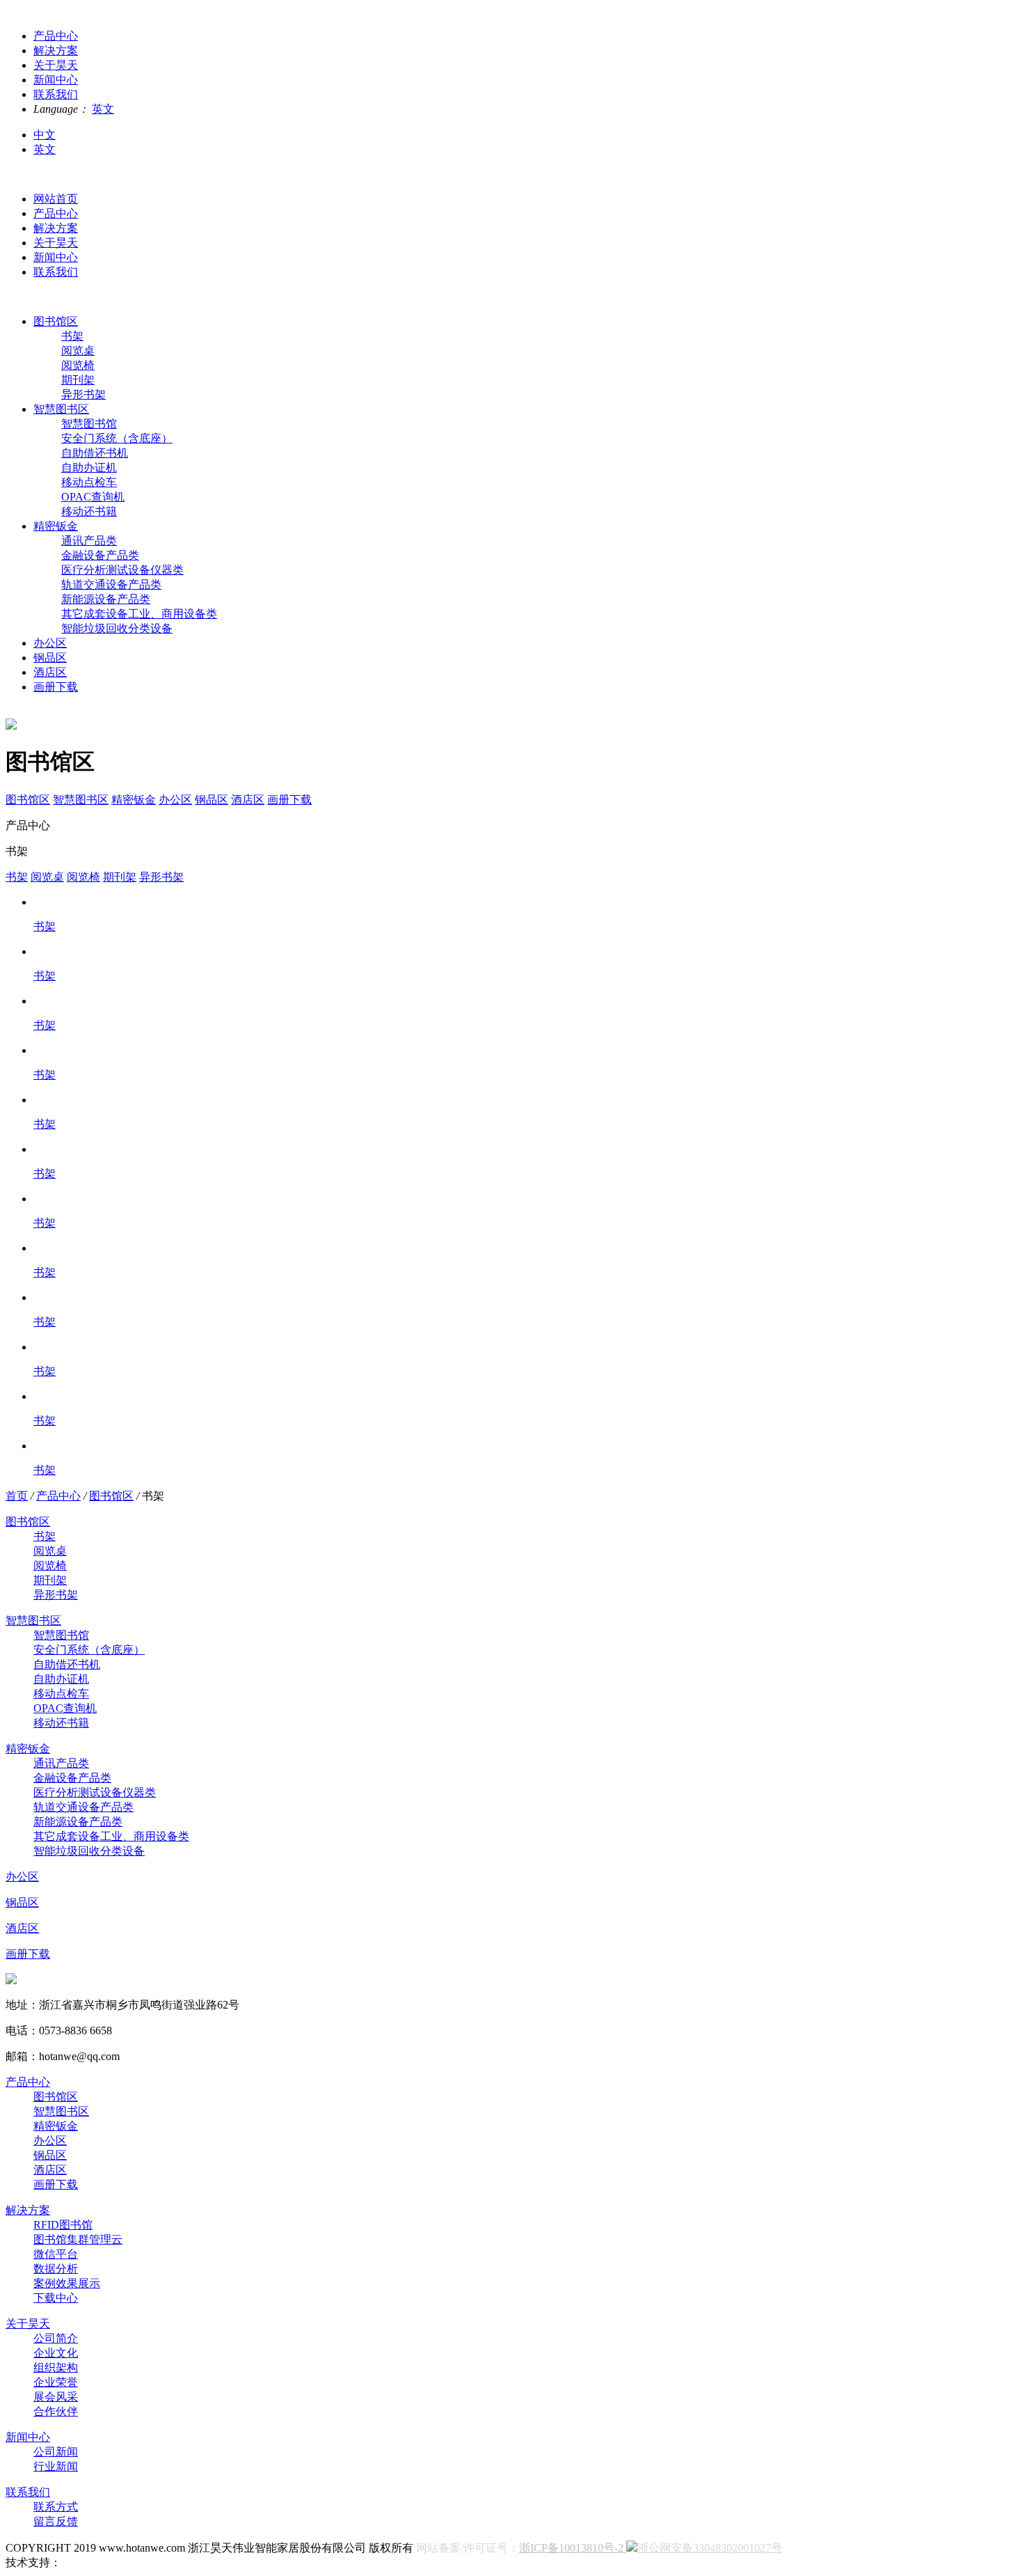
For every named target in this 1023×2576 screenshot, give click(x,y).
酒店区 (50, 672)
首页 (17, 1496)
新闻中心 (56, 257)
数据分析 (56, 2269)
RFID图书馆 (63, 2225)
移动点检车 (89, 482)
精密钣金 (56, 526)
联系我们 (56, 272)
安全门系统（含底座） (117, 438)
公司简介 (56, 2338)
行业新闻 (56, 2466)
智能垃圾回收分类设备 (117, 628)
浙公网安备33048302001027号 (710, 2548)
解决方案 (56, 228)
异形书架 (84, 394)
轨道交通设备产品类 (111, 584)
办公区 (50, 643)
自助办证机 (89, 468)
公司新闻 (56, 2452)
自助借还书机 (95, 453)
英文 (103, 109)
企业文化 (56, 2353)
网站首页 (56, 199)
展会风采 (56, 2397)
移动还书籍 (89, 511)
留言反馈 (56, 2521)
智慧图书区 (61, 409)
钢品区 (50, 658)
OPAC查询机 (93, 497)
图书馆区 (56, 321)
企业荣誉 (56, 2382)
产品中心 (56, 213)
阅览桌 (78, 351)
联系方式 (56, 2507)
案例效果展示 (67, 2283)
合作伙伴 (56, 2411)
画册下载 (56, 687)
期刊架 (78, 380)
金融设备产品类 (100, 555)
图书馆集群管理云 (78, 2239)
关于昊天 (56, 243)
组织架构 (56, 2367)
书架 (72, 336)
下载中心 (56, 2298)
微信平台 (56, 2254)
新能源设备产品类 (106, 599)
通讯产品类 (89, 541)
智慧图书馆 (89, 424)
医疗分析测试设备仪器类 (122, 570)
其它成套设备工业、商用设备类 (139, 614)
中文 (45, 135)
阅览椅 (78, 365)
